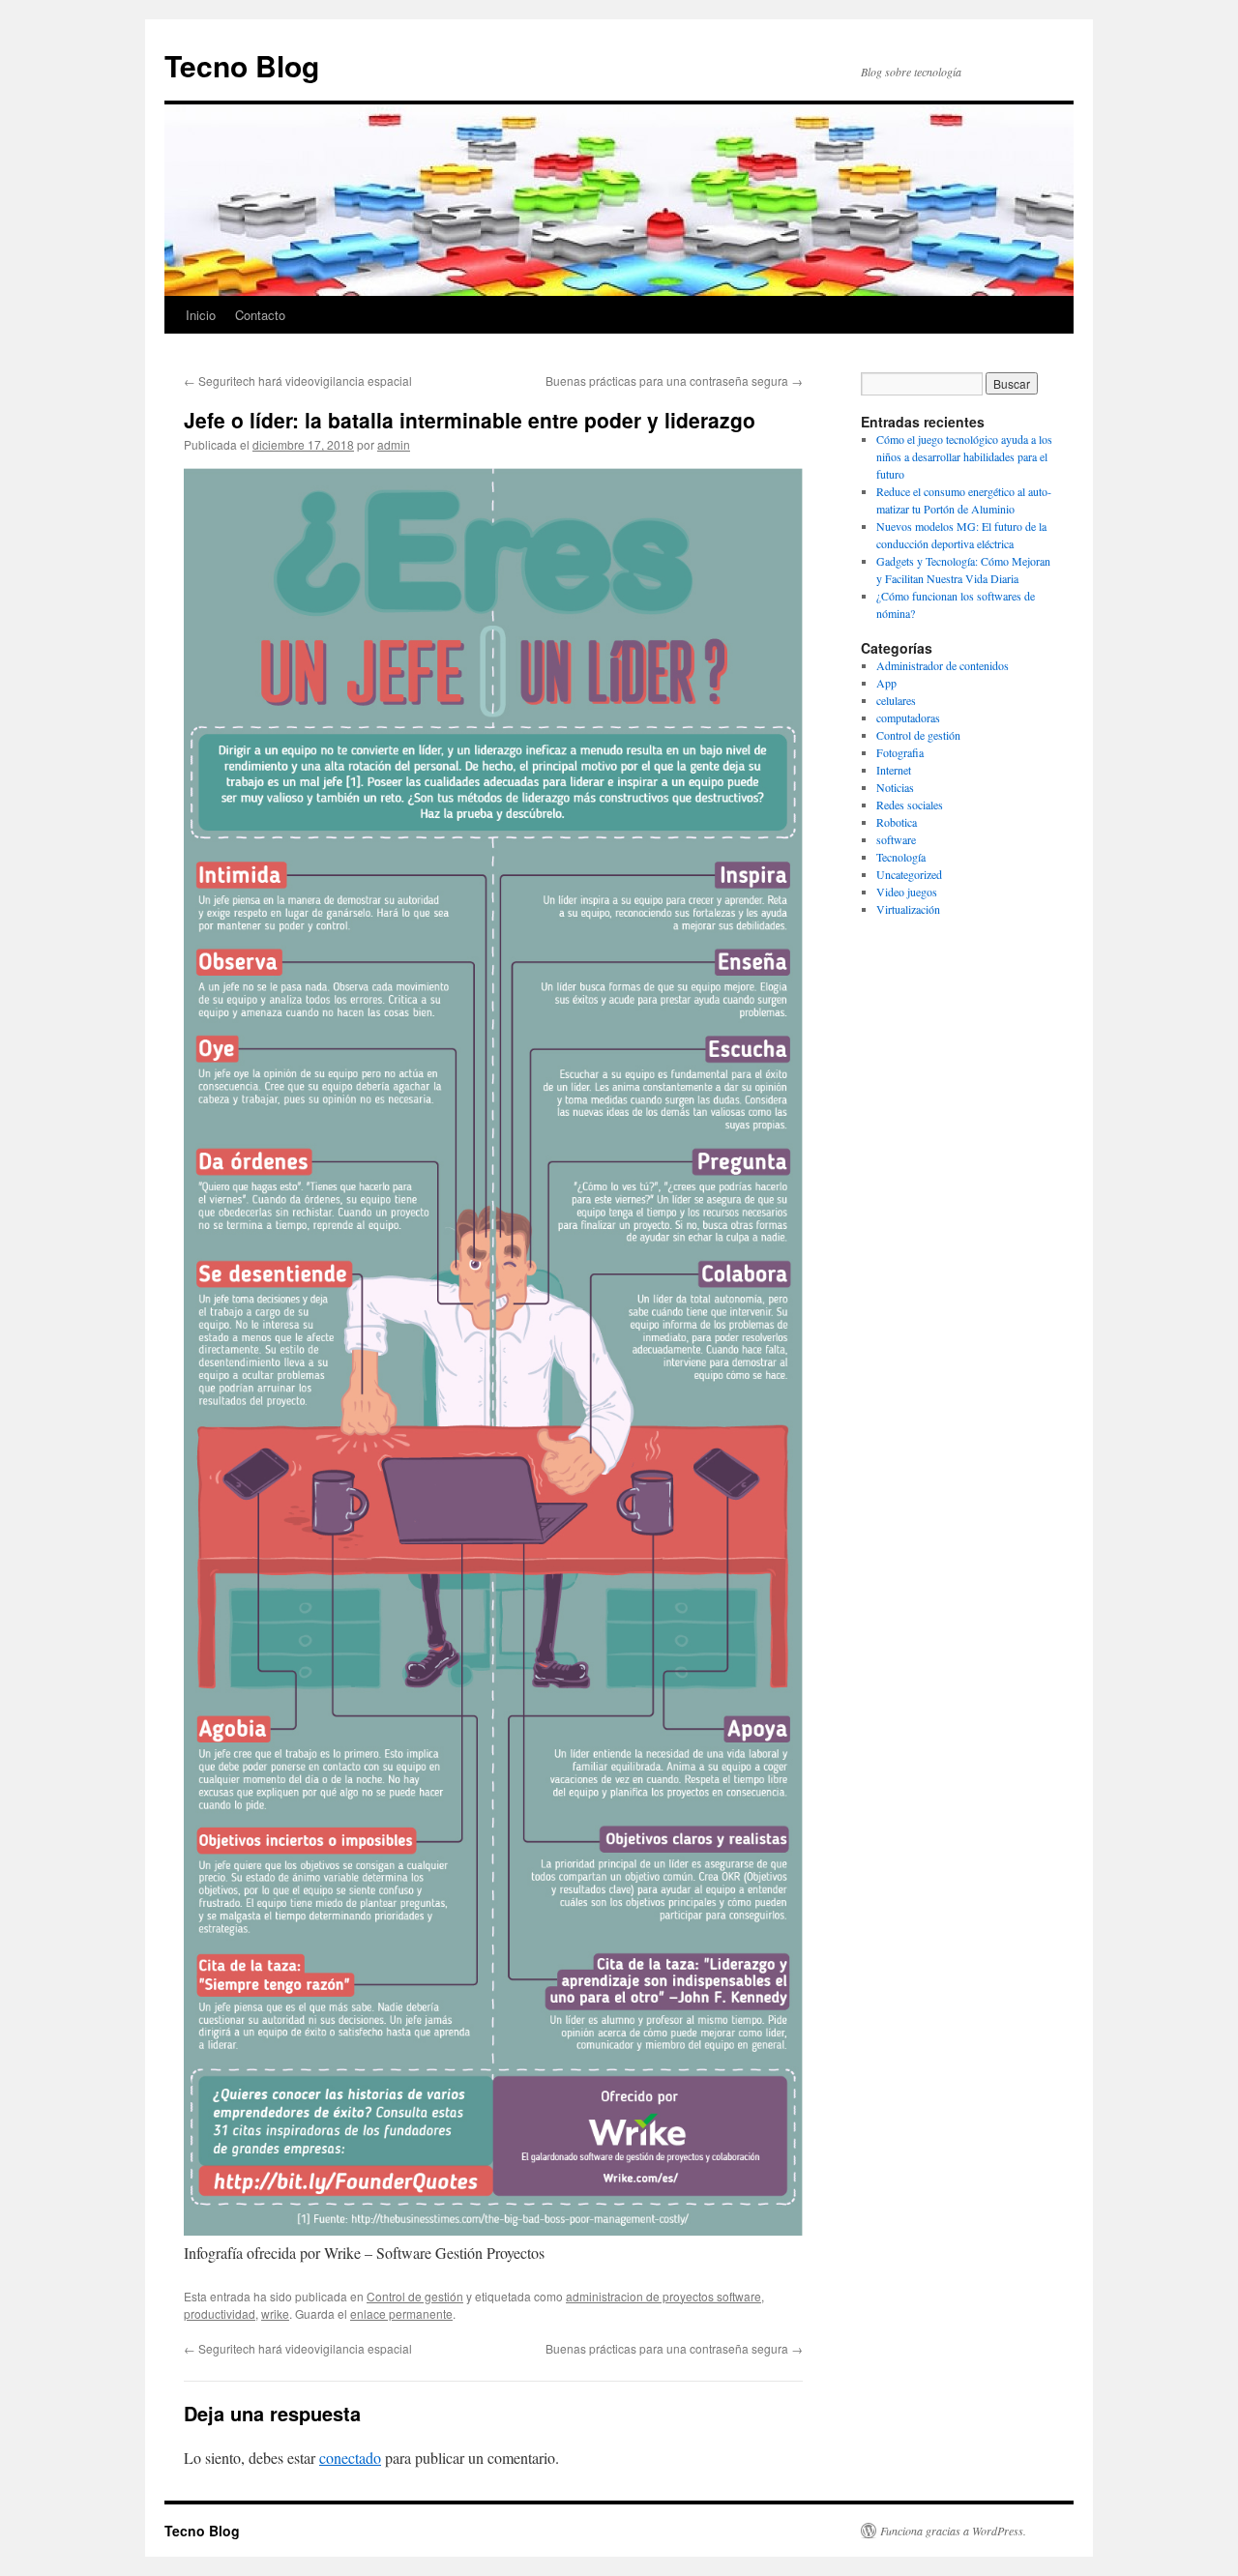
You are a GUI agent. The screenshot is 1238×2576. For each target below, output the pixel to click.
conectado (350, 2458)
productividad (220, 2313)
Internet (894, 770)
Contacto (260, 315)
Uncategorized (909, 874)
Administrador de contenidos (943, 665)
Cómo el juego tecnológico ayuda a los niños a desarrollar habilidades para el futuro (964, 456)
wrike (275, 2313)
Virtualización (908, 909)
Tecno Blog (242, 65)
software (896, 839)
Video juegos (907, 892)
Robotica (897, 822)
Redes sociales (910, 805)
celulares (896, 700)
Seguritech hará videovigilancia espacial (298, 381)
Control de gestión (415, 2296)
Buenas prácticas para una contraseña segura (674, 381)
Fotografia (900, 752)
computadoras (908, 717)
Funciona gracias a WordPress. (953, 2531)
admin (394, 444)
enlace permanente (401, 2313)
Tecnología (901, 857)
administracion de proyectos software (663, 2296)
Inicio (201, 315)
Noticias (895, 787)
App (886, 683)
